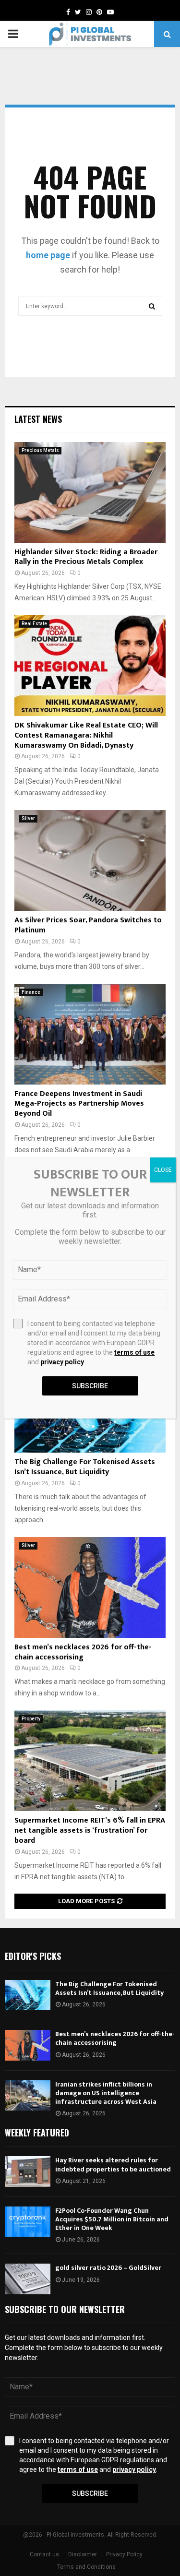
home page (48, 255)
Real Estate (34, 624)
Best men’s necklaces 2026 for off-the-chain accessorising (83, 1652)
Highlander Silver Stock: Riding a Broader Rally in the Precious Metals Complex (86, 557)
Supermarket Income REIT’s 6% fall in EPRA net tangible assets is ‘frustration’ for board (90, 1831)
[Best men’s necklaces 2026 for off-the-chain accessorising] (90, 1587)
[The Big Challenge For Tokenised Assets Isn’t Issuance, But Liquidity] (28, 1995)
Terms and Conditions (86, 2567)
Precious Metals (40, 450)
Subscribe (90, 2493)
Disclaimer (83, 2554)
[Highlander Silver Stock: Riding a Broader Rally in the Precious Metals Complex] (90, 492)
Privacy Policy (124, 2554)
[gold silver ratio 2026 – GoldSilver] (28, 2279)
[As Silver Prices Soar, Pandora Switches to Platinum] (90, 860)
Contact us (44, 2554)
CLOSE (163, 1170)
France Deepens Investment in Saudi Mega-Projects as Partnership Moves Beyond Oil (79, 1104)
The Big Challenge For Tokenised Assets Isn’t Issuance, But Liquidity (85, 1467)
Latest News (38, 419)
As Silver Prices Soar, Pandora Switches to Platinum (88, 925)
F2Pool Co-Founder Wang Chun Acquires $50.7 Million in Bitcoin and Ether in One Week (112, 2219)
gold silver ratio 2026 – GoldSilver (108, 2268)
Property (31, 1719)
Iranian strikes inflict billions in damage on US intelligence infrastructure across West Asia (106, 2093)
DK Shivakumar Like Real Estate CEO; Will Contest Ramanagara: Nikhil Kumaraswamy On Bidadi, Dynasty (86, 735)
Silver (28, 818)
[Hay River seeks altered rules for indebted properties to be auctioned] (28, 2171)
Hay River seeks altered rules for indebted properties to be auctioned (113, 2165)
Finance (31, 992)
